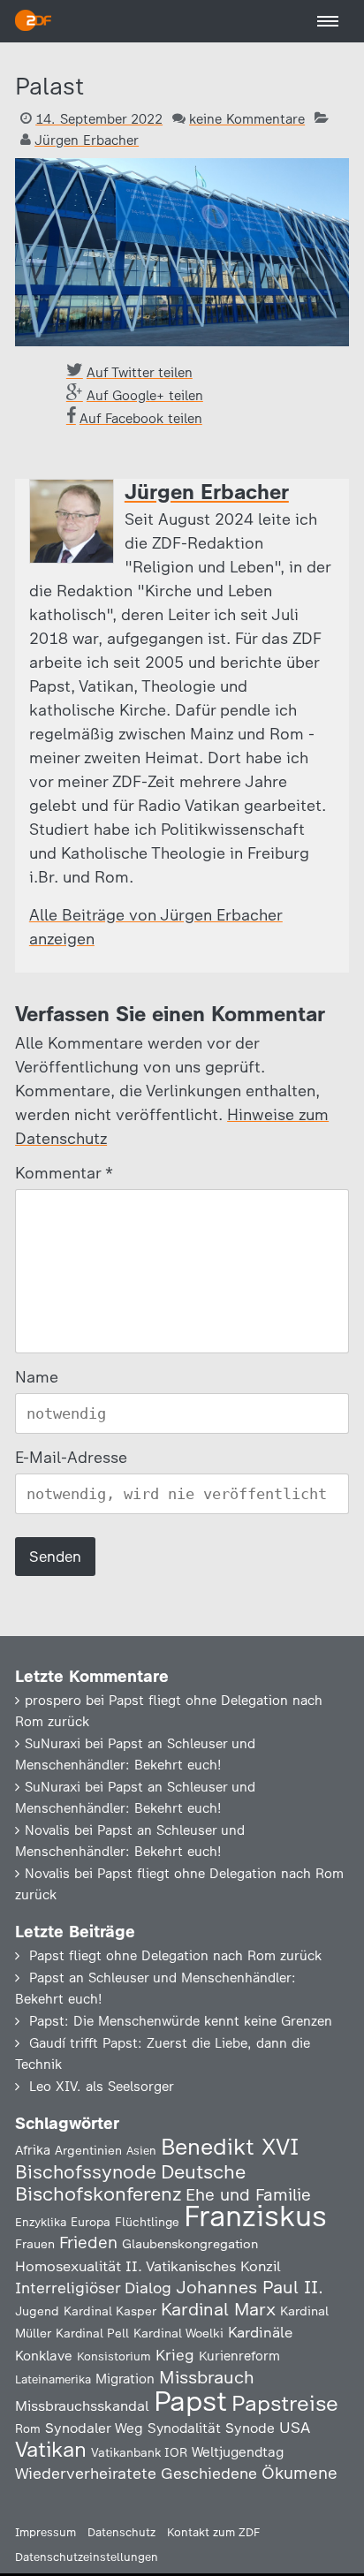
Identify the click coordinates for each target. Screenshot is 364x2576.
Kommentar (63, 1173)
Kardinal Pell (92, 2333)
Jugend (37, 2311)
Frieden (88, 2243)
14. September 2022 (99, 119)
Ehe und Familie (248, 2195)
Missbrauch (207, 2377)
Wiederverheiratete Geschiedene (136, 2473)
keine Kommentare (247, 119)
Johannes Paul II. (250, 2287)
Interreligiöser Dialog (93, 2288)
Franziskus (255, 2216)
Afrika (33, 2150)
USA (295, 2427)
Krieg (175, 2355)
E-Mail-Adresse (71, 1458)
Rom (28, 2428)
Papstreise (285, 2403)
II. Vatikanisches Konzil (203, 2266)
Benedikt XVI (230, 2147)
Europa (91, 2222)
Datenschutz (121, 2532)
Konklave (44, 2356)
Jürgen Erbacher (87, 140)
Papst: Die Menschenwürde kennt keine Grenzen (181, 2021)
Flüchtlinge (147, 2222)
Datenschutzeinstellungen (87, 2557)
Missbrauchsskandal (82, 2406)
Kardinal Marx (218, 2309)
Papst (190, 2401)
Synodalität (184, 2428)
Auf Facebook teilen (141, 419)
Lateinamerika (53, 2379)
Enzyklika (41, 2222)
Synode (250, 2428)
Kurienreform (239, 2356)
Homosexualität (68, 2266)
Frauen (35, 2244)
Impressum (45, 2532)
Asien (141, 2151)
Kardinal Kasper (110, 2311)
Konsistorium (114, 2356)
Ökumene (300, 2473)
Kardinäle (260, 2332)
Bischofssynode (86, 2172)
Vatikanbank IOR (139, 2452)
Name (37, 1377)
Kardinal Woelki (178, 2334)
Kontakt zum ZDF (213, 2532)
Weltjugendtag (238, 2452)
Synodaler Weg (94, 2428)
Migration (125, 2379)
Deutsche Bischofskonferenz (130, 2183)
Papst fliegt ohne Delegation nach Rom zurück (175, 1956)
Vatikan (51, 2449)
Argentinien (88, 2150)
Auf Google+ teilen (145, 396)
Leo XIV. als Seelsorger (102, 2087)
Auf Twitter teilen (140, 373)
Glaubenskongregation (190, 2244)
